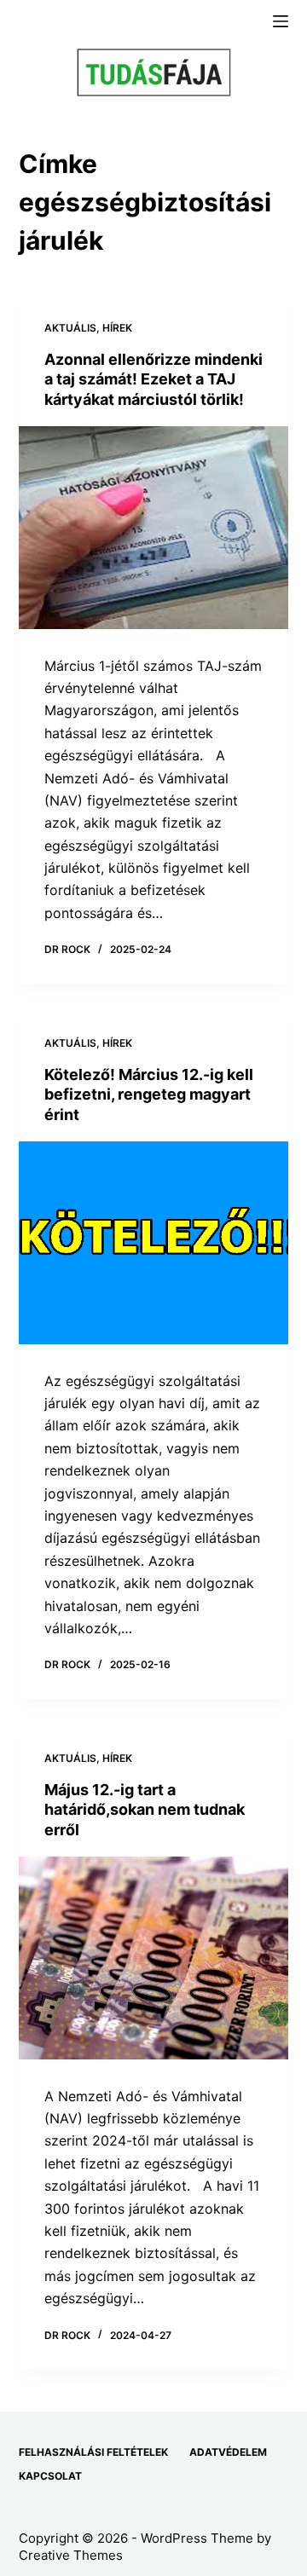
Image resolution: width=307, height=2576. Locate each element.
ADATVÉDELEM (228, 2452)
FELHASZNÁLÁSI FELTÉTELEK (93, 2452)
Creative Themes (71, 2555)
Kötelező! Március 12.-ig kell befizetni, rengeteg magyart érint (149, 1095)
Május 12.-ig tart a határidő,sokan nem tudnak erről (145, 1810)
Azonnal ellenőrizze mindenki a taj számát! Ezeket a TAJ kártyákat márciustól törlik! (153, 379)
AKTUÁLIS (70, 328)
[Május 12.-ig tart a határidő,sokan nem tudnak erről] (154, 1958)
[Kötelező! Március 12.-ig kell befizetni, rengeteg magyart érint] (154, 1243)
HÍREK (117, 328)
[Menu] (281, 21)
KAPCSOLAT (50, 2476)
